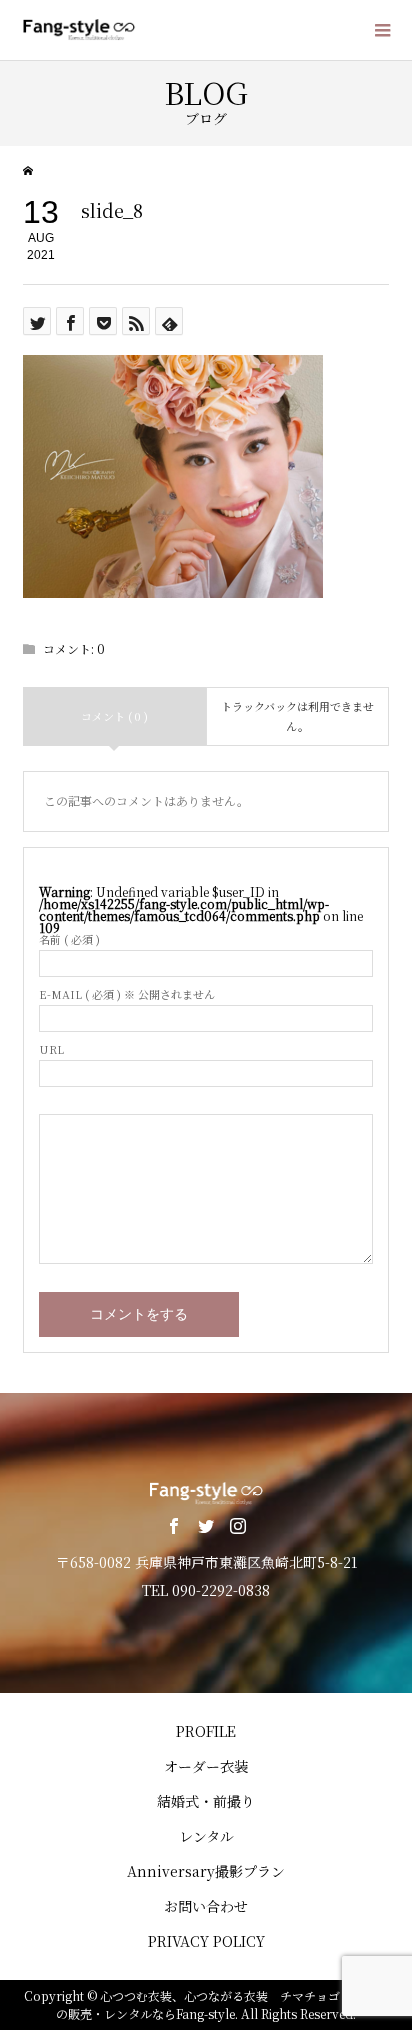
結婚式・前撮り (206, 1801)
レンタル (206, 1836)
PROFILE (206, 1731)
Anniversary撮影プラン (206, 1871)
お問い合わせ (206, 1906)
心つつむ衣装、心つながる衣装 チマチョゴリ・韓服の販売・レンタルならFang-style (222, 2004)
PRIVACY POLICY (206, 1941)
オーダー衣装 (206, 1766)
